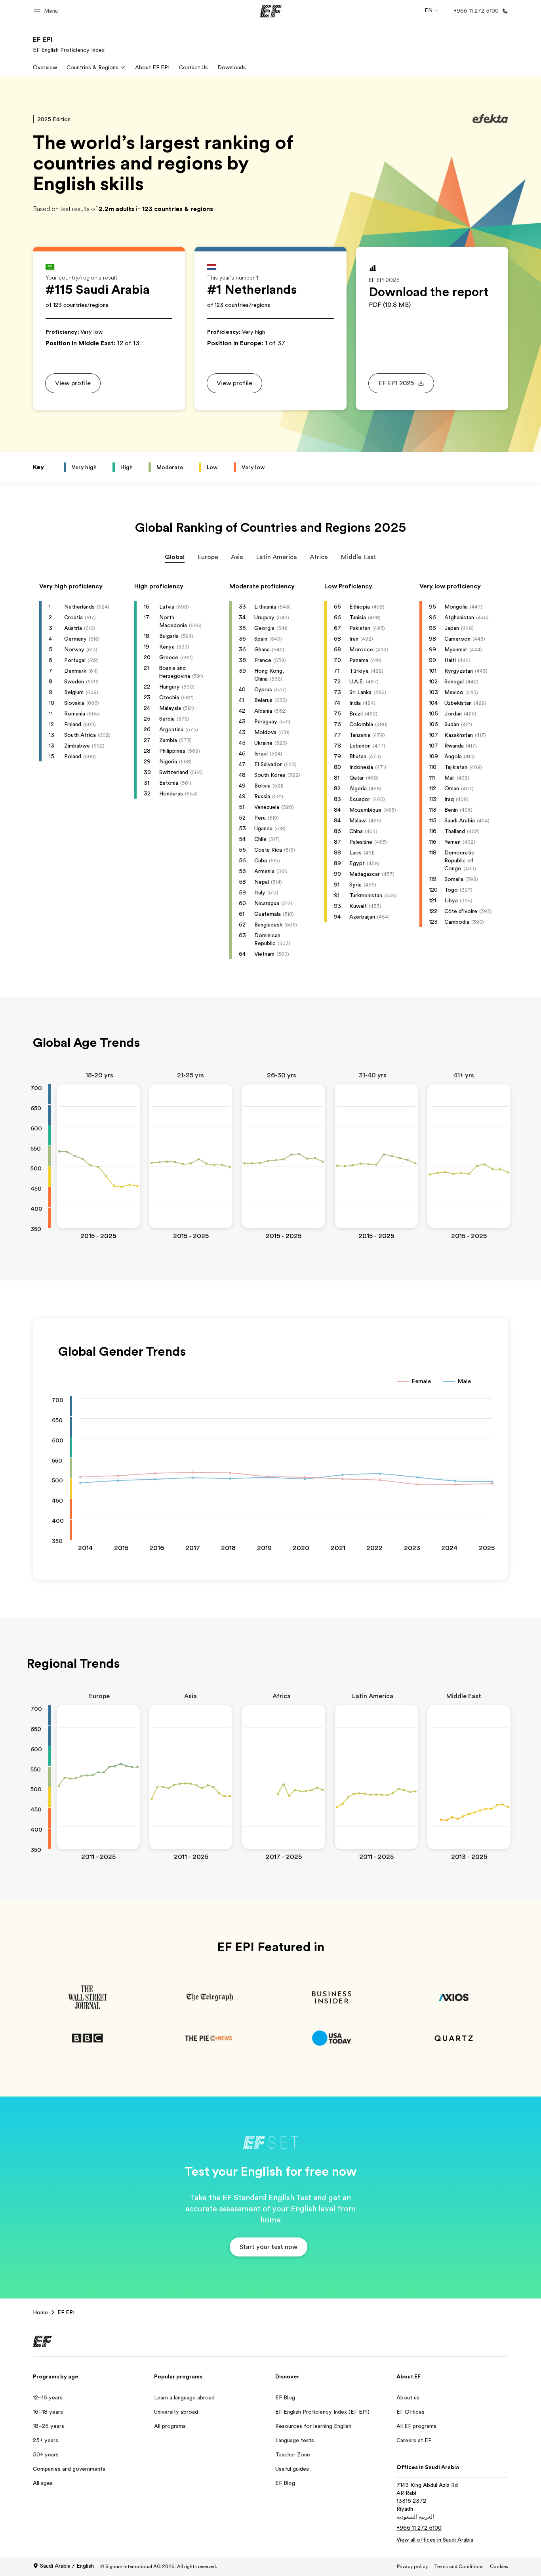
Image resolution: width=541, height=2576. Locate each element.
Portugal (75, 660)
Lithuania (265, 607)
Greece (169, 657)
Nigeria (168, 761)
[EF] (271, 11)
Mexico (454, 692)
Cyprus (263, 689)
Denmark (75, 671)
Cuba (261, 860)
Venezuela (267, 807)
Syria (355, 885)
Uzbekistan (458, 703)
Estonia (169, 783)
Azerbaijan (362, 917)
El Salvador (268, 764)
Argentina (171, 729)
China (356, 831)
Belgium (74, 692)
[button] (47, 11)
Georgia (264, 628)
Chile (260, 839)
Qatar (357, 778)
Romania (75, 713)
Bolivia (262, 786)
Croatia (73, 617)
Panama (359, 660)
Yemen (452, 842)
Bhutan (358, 756)
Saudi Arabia (460, 820)
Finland (73, 724)
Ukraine (263, 743)
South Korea (270, 775)
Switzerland (174, 772)
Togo (451, 890)
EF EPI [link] (66, 2312)
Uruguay (264, 617)
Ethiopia (360, 607)
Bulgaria (169, 636)
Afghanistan (459, 617)
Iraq (449, 799)
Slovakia (74, 703)
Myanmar (456, 649)
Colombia (361, 724)
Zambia (168, 740)
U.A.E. (357, 681)
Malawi (358, 820)
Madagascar (365, 874)
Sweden (74, 681)
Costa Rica (268, 850)
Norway (74, 649)
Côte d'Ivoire (461, 911)
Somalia (454, 879)
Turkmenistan (366, 895)
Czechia (169, 697)
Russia (262, 796)
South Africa (80, 735)
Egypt (357, 863)
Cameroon (457, 639)
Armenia (264, 871)
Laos (355, 852)
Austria (73, 628)
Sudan (452, 724)
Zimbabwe (77, 746)
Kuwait (358, 906)
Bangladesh (268, 925)
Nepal (262, 882)
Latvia (167, 607)
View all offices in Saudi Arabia (435, 2540)
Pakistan (360, 628)
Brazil (356, 713)
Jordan (453, 713)
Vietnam (264, 954)
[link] (69, 44)
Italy (260, 892)
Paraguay (266, 721)
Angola (453, 756)
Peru (260, 818)
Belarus (263, 700)
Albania (263, 711)
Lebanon (360, 746)
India (355, 703)
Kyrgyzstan (459, 671)
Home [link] (40, 2312)
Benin (451, 810)
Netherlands (79, 607)
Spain (261, 639)
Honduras (171, 793)
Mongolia (456, 607)
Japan (452, 628)
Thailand (455, 831)
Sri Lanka (360, 692)
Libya (451, 900)
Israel (261, 753)
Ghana (262, 649)
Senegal (454, 681)
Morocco (361, 649)
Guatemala (268, 914)
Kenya (167, 647)
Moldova (265, 732)
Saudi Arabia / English (67, 2566)
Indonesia (361, 767)
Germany (75, 639)
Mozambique (365, 810)
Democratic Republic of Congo (459, 860)
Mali (450, 778)
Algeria (358, 788)
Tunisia (358, 617)
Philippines (172, 751)
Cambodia (457, 922)
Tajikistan (456, 767)
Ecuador (360, 799)
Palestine (361, 842)
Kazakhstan (459, 735)
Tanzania (360, 735)
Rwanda (454, 746)
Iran (354, 639)
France (263, 660)
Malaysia (170, 708)
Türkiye (359, 671)
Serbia (167, 719)
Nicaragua (267, 903)
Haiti (450, 660)
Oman (452, 788)
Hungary (170, 687)
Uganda (263, 828)
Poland (73, 756)
